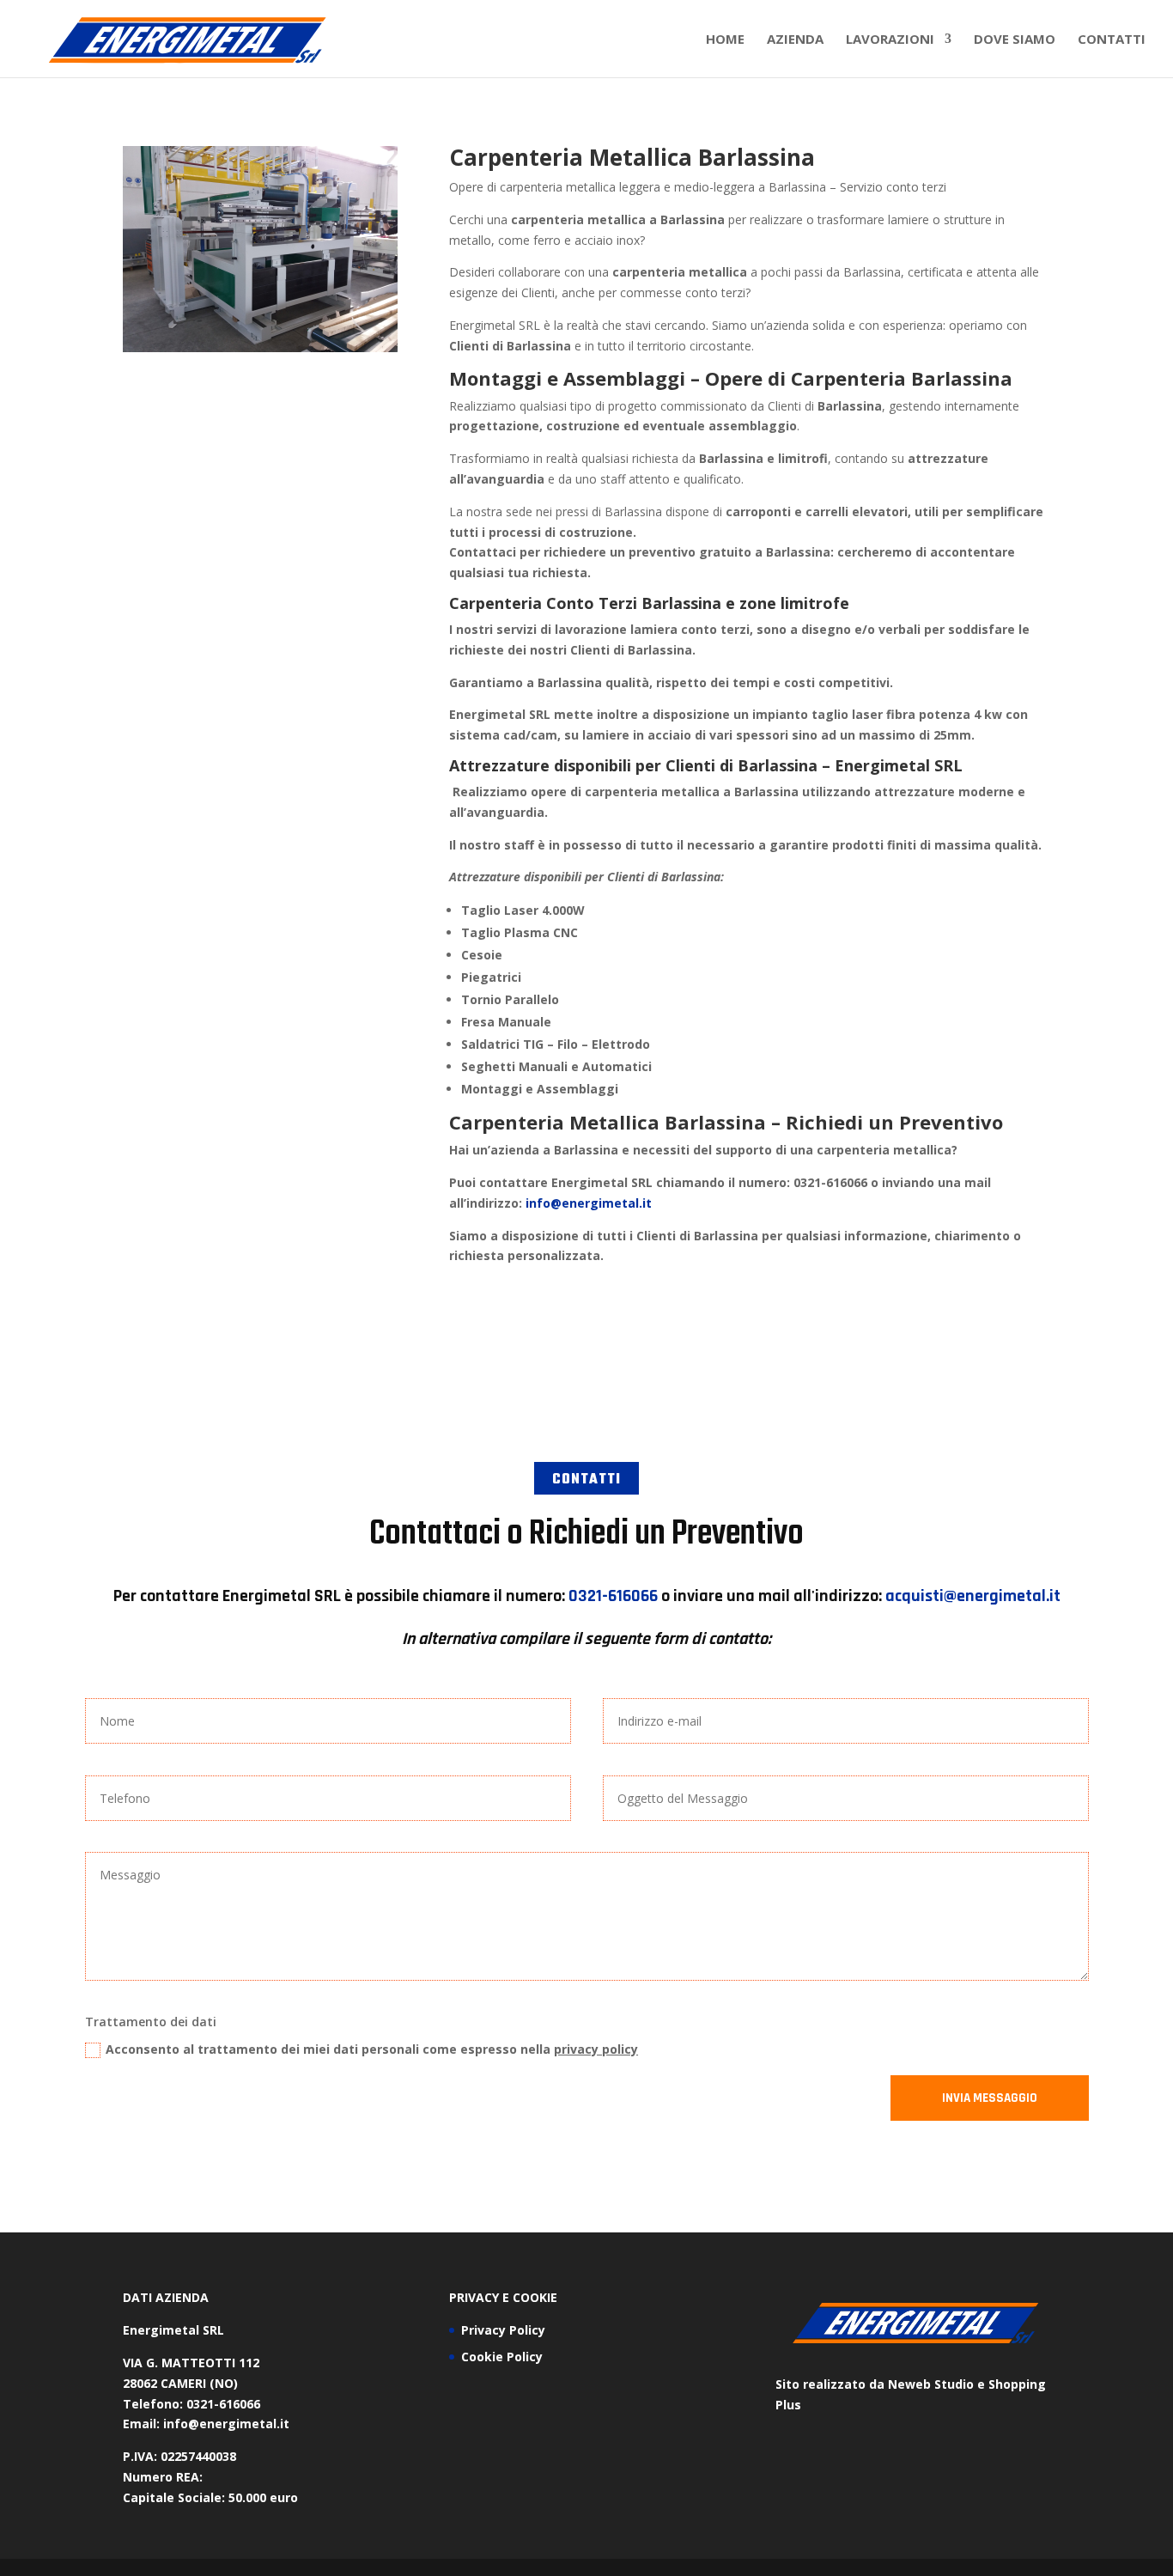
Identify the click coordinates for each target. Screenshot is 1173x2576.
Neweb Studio (931, 2384)
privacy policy (596, 2049)
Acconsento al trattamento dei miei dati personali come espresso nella (372, 2049)
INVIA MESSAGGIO (990, 2098)
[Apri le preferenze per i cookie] (38, 2554)
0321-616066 (613, 1596)
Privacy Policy (503, 2330)
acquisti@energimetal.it (973, 1596)
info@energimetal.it (589, 1203)
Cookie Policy (502, 2357)
